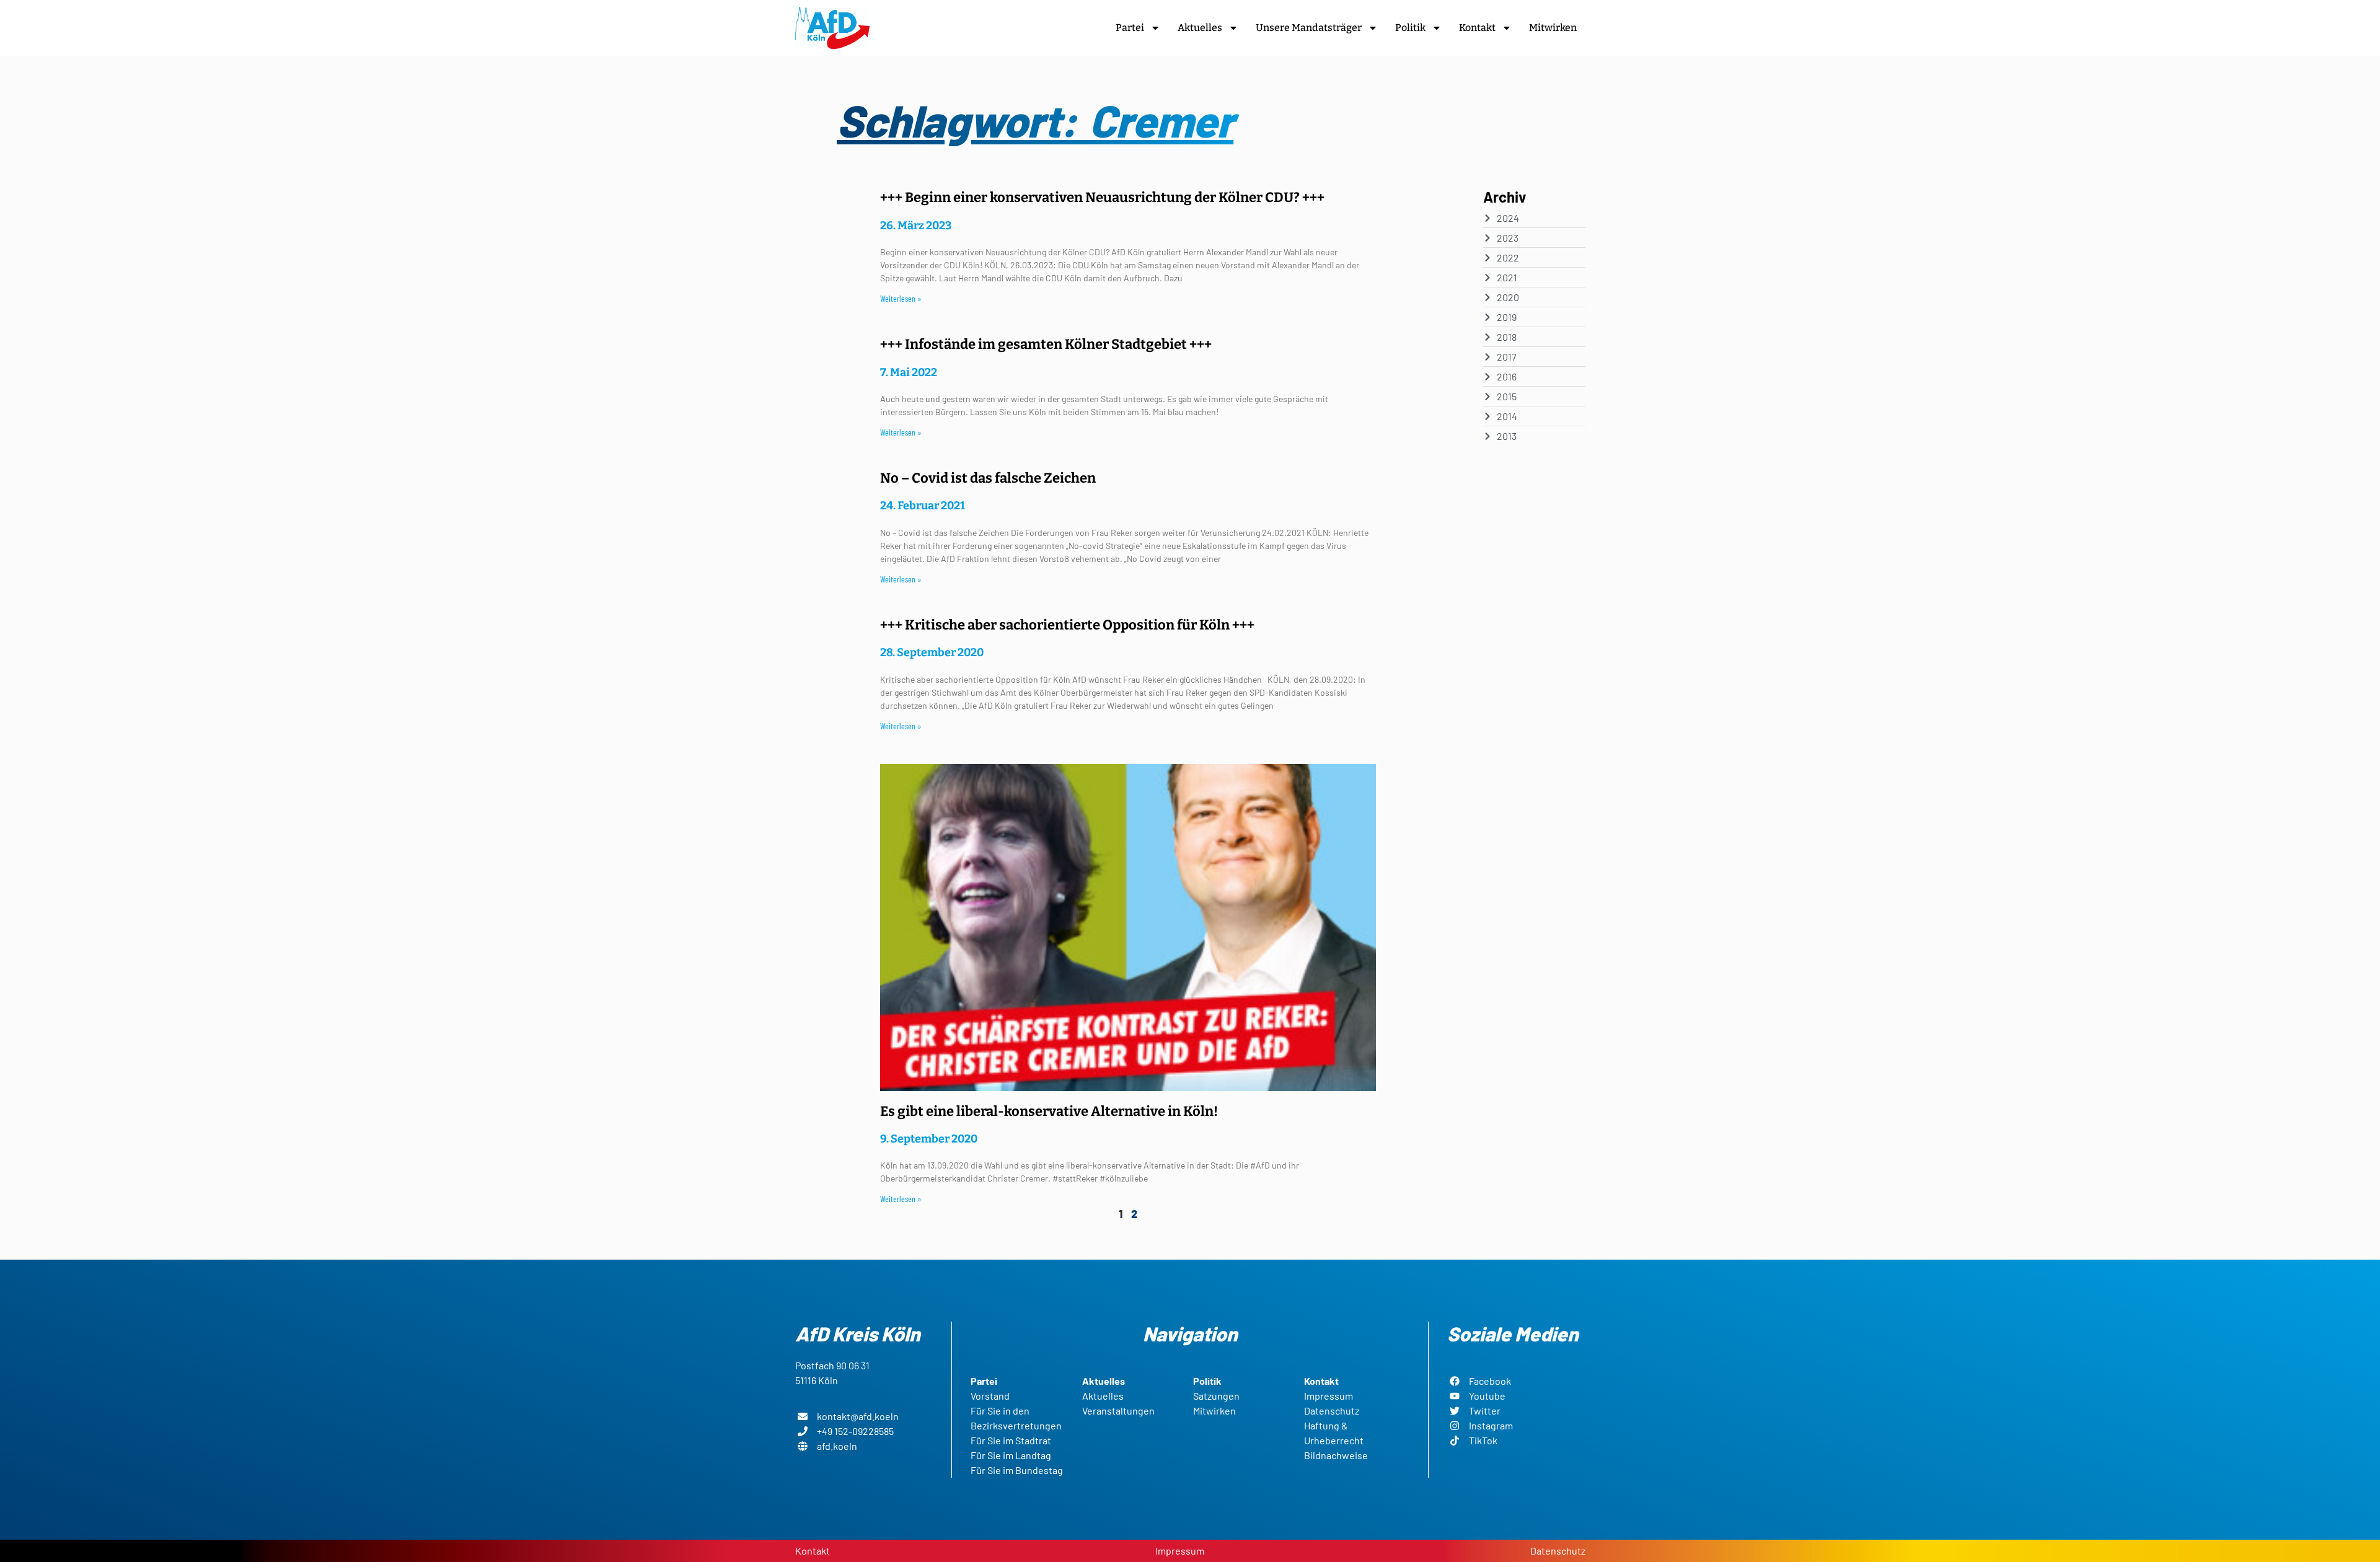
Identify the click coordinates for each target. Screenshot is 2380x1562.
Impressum (1180, 1551)
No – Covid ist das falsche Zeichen (988, 478)
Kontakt (1477, 28)
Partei (1130, 28)
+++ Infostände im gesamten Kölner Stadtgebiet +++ (1046, 344)
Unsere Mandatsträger (1309, 28)
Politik (1410, 28)
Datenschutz (1558, 1551)
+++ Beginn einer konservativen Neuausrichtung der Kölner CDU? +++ (1102, 197)
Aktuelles (1200, 28)
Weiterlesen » (901, 298)
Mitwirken (1553, 28)
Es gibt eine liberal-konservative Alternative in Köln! (1049, 1111)
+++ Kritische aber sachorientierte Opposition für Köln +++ (1067, 625)
